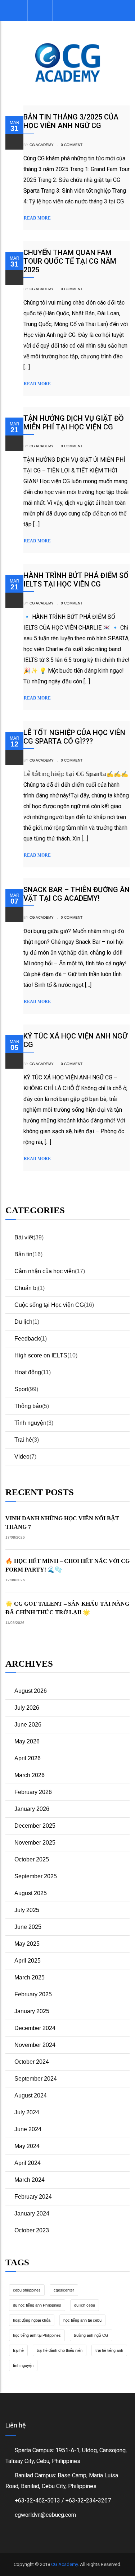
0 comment (72, 145)
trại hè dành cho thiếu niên (60, 2350)
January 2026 (32, 1809)
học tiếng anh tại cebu (82, 2320)
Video (22, 1457)
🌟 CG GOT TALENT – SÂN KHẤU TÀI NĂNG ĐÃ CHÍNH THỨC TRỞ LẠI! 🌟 (67, 1608)
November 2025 (35, 1843)
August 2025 (31, 1893)
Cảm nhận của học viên (45, 1271)
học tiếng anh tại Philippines (37, 2335)
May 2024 (27, 2146)
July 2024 (27, 2112)
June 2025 (28, 1927)
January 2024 (32, 2214)
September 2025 (36, 1876)
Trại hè (23, 1440)
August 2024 (31, 2095)
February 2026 (33, 1792)
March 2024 (30, 2180)
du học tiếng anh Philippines (37, 2305)
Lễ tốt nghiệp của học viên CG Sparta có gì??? (74, 737)
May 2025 (27, 1944)
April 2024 (28, 2163)
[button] (40, 10)
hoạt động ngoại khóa (32, 2320)
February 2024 (33, 2197)
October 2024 (32, 2062)
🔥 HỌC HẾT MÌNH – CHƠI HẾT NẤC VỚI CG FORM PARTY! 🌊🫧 (67, 1565)
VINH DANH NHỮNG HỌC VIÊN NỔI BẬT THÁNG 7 (62, 1523)
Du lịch (23, 1322)
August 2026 (31, 1691)
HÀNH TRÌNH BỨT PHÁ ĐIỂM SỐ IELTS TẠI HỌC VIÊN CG (76, 580)
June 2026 (28, 1725)
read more (37, 218)
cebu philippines (27, 2290)
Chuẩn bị (26, 1288)
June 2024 (28, 2129)
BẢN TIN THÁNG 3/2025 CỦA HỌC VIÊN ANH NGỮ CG (71, 121)
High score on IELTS (41, 1355)
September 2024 (36, 2079)
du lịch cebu (85, 2305)
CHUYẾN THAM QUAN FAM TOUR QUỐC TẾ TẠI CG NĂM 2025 (70, 261)
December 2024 (35, 2028)
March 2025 (30, 1977)
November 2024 (35, 2045)
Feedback (27, 1339)
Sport (21, 1389)
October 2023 (32, 2230)
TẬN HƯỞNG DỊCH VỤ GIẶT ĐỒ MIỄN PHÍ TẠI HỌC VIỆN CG (74, 423)
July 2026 (27, 1708)
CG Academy (42, 145)
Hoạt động (28, 1372)
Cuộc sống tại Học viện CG (49, 1305)
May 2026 (27, 1741)
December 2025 (35, 1826)
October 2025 (32, 1859)
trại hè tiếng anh (109, 2350)
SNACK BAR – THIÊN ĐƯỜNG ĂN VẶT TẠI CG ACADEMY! (76, 894)
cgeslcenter (64, 2290)
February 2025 (33, 1994)
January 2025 (32, 2011)
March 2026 (30, 1775)
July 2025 (27, 1910)
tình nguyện (23, 2365)
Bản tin (23, 1254)
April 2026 (28, 1758)
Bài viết (24, 1237)
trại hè (18, 2350)
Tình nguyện (30, 1423)
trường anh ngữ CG (91, 2335)
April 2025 (28, 1961)
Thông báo (28, 1406)
